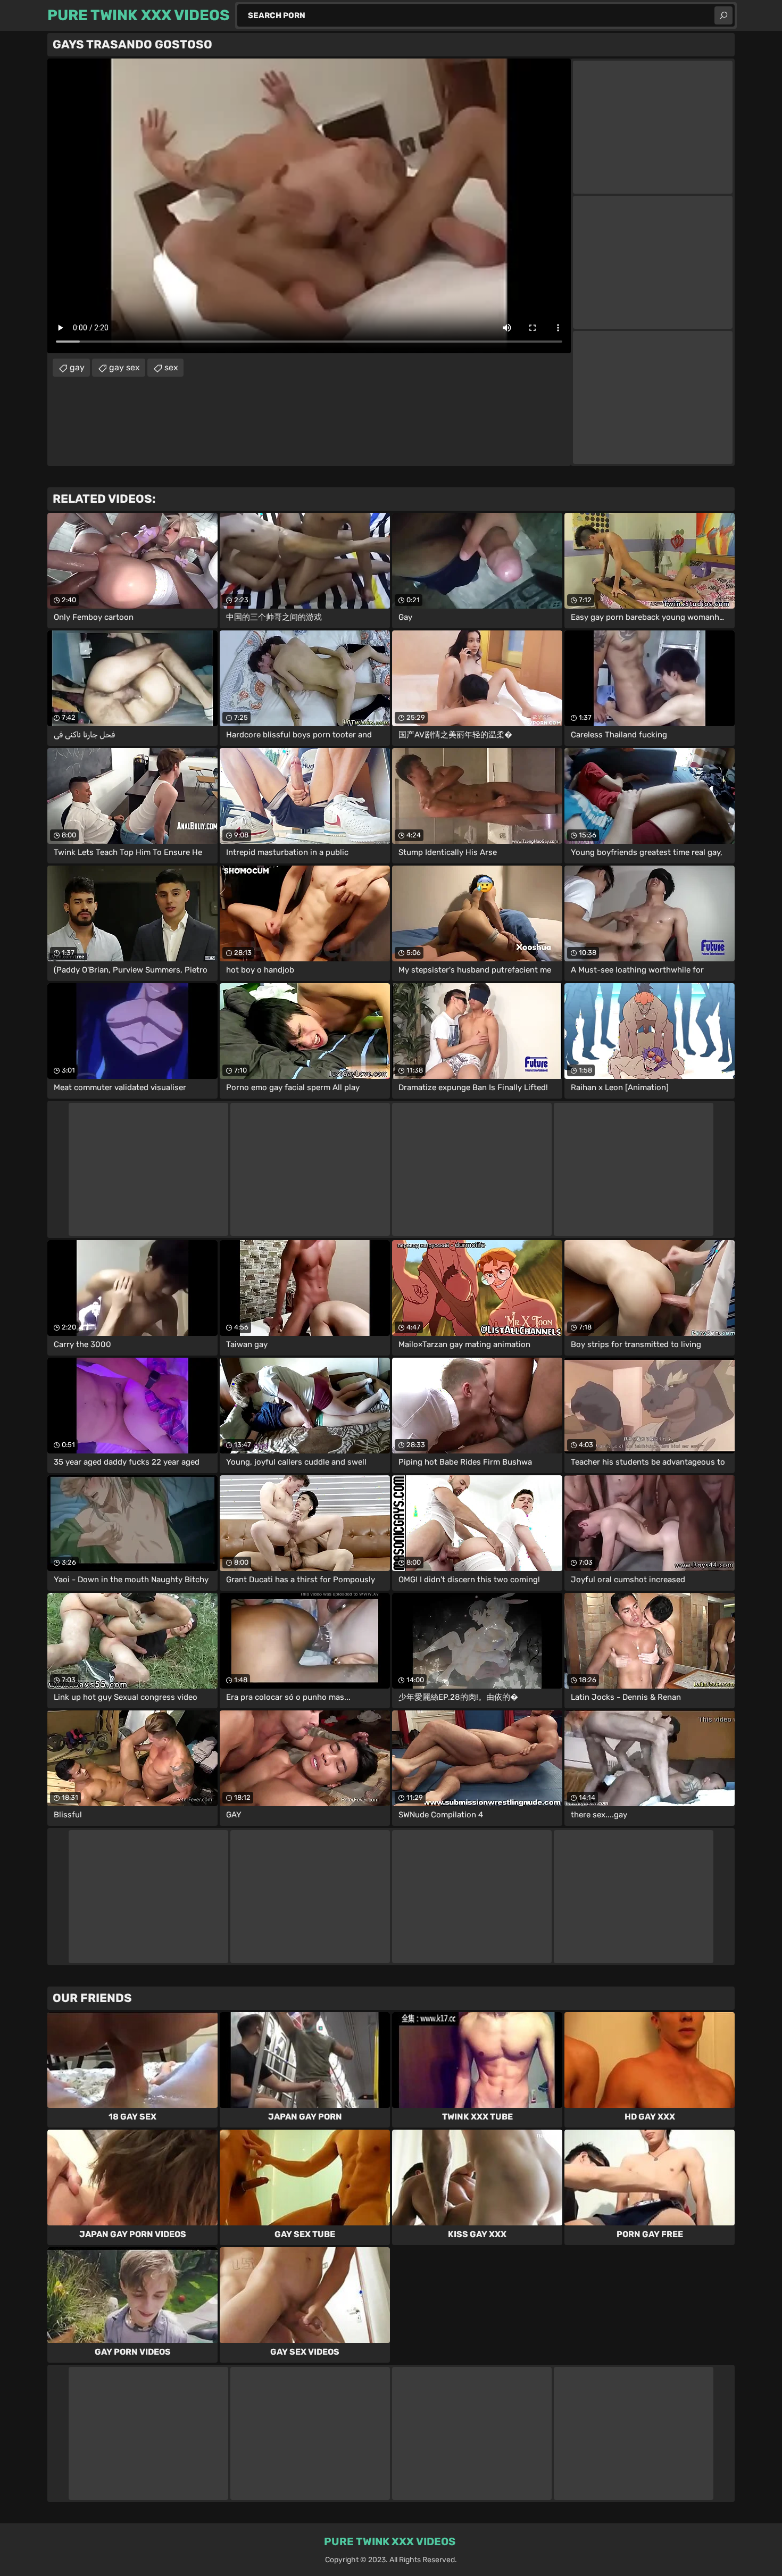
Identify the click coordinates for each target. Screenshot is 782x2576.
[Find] (723, 15)
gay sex (124, 367)
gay (77, 367)
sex (171, 367)
